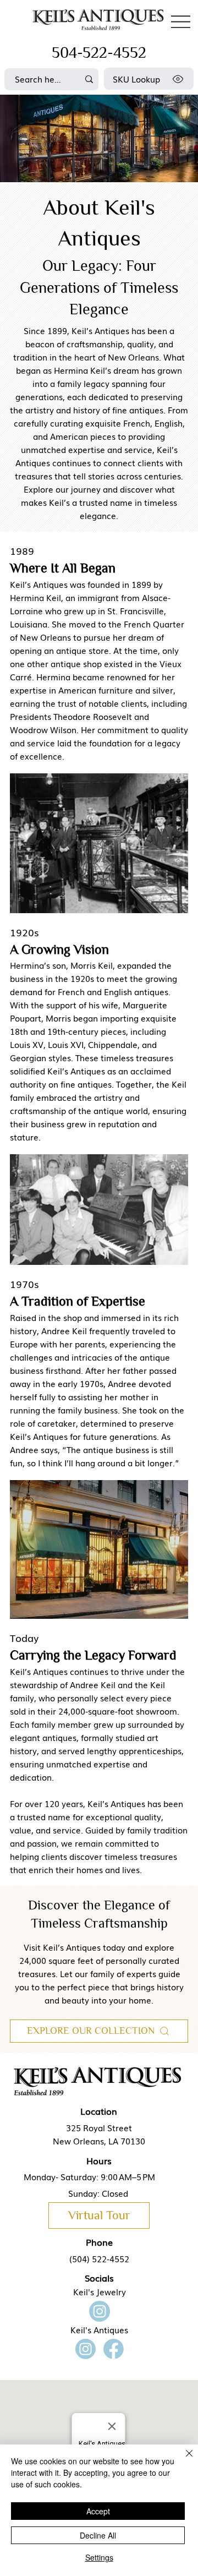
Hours (99, 2160)
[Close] (183, 2460)
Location (99, 2111)
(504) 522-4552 (99, 2258)
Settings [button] (99, 2557)
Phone (99, 2242)
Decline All (98, 2535)
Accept (98, 2511)
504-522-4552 (99, 53)
